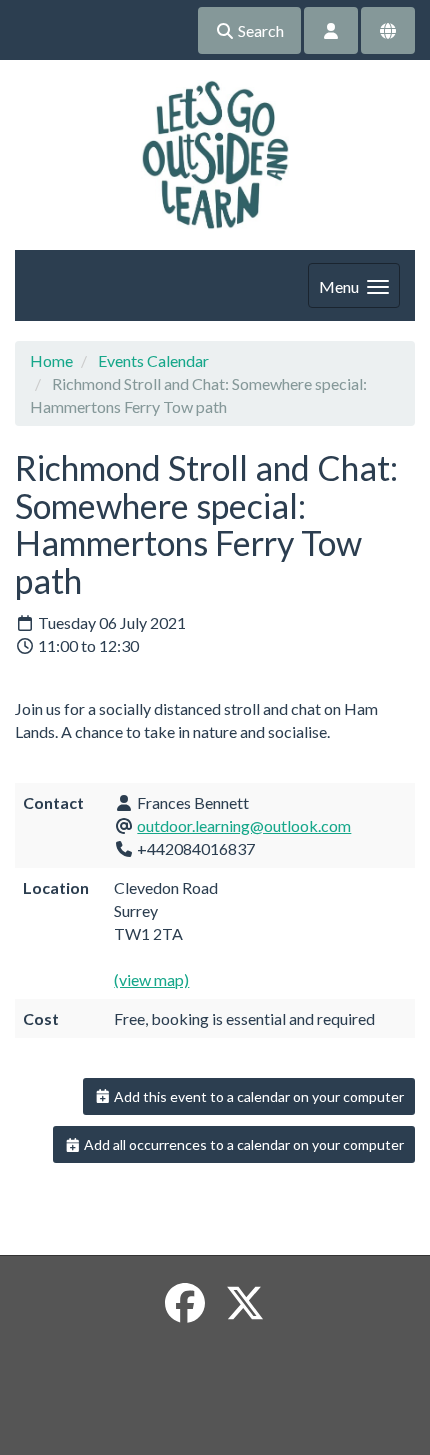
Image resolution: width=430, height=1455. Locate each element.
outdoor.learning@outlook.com (244, 825)
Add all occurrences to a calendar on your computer (242, 1144)
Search (259, 30)
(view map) (151, 979)
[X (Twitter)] (245, 1303)
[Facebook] (185, 1303)
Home (51, 360)
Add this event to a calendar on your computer (257, 1096)
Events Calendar (153, 360)
